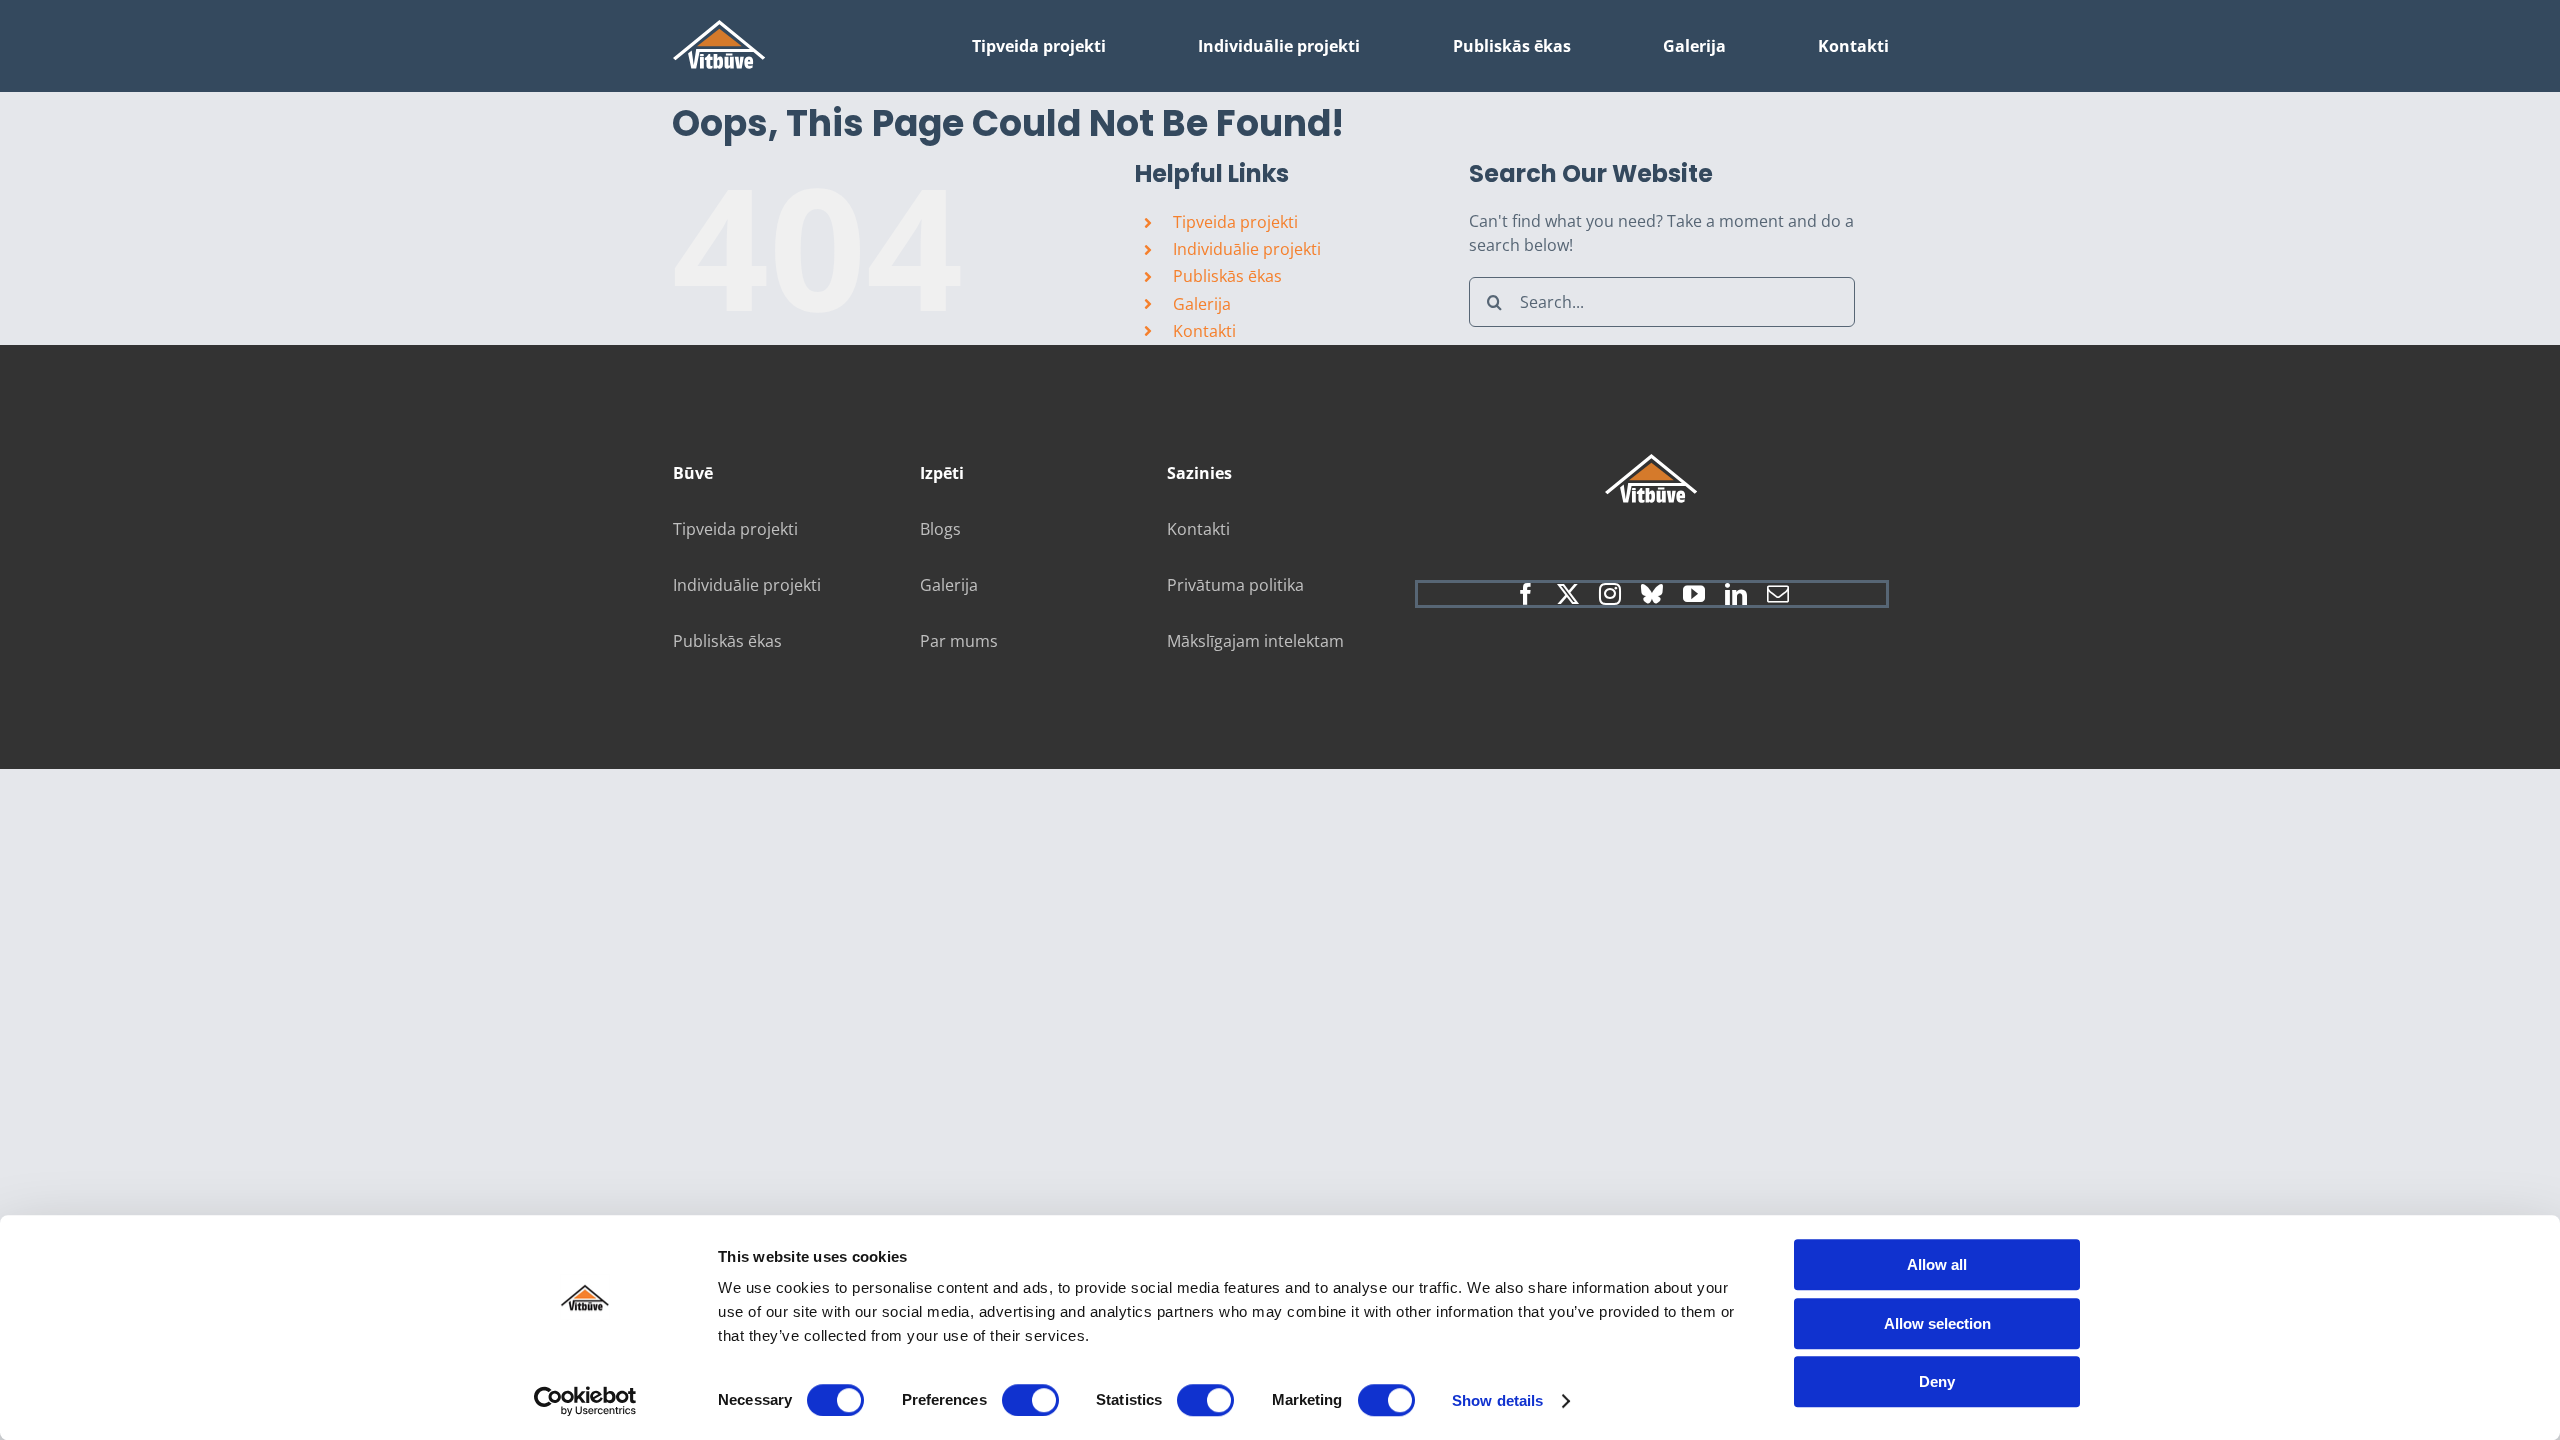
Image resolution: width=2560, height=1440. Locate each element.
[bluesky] (1652, 594)
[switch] (1030, 1400)
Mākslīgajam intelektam (1255, 641)
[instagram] (1610, 594)
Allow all (1937, 1264)
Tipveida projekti (1235, 222)
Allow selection (1937, 1323)
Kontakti (1204, 331)
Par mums (959, 641)
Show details (1497, 1400)
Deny (1937, 1381)
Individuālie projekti (1247, 249)
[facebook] (1526, 594)
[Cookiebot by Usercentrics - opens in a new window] (585, 1401)
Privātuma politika (1235, 585)
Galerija (1202, 304)
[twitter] (1568, 594)
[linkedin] (1736, 594)
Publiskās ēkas (1227, 276)
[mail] (1778, 594)
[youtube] (1694, 594)
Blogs (940, 529)
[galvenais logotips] (719, 28)
